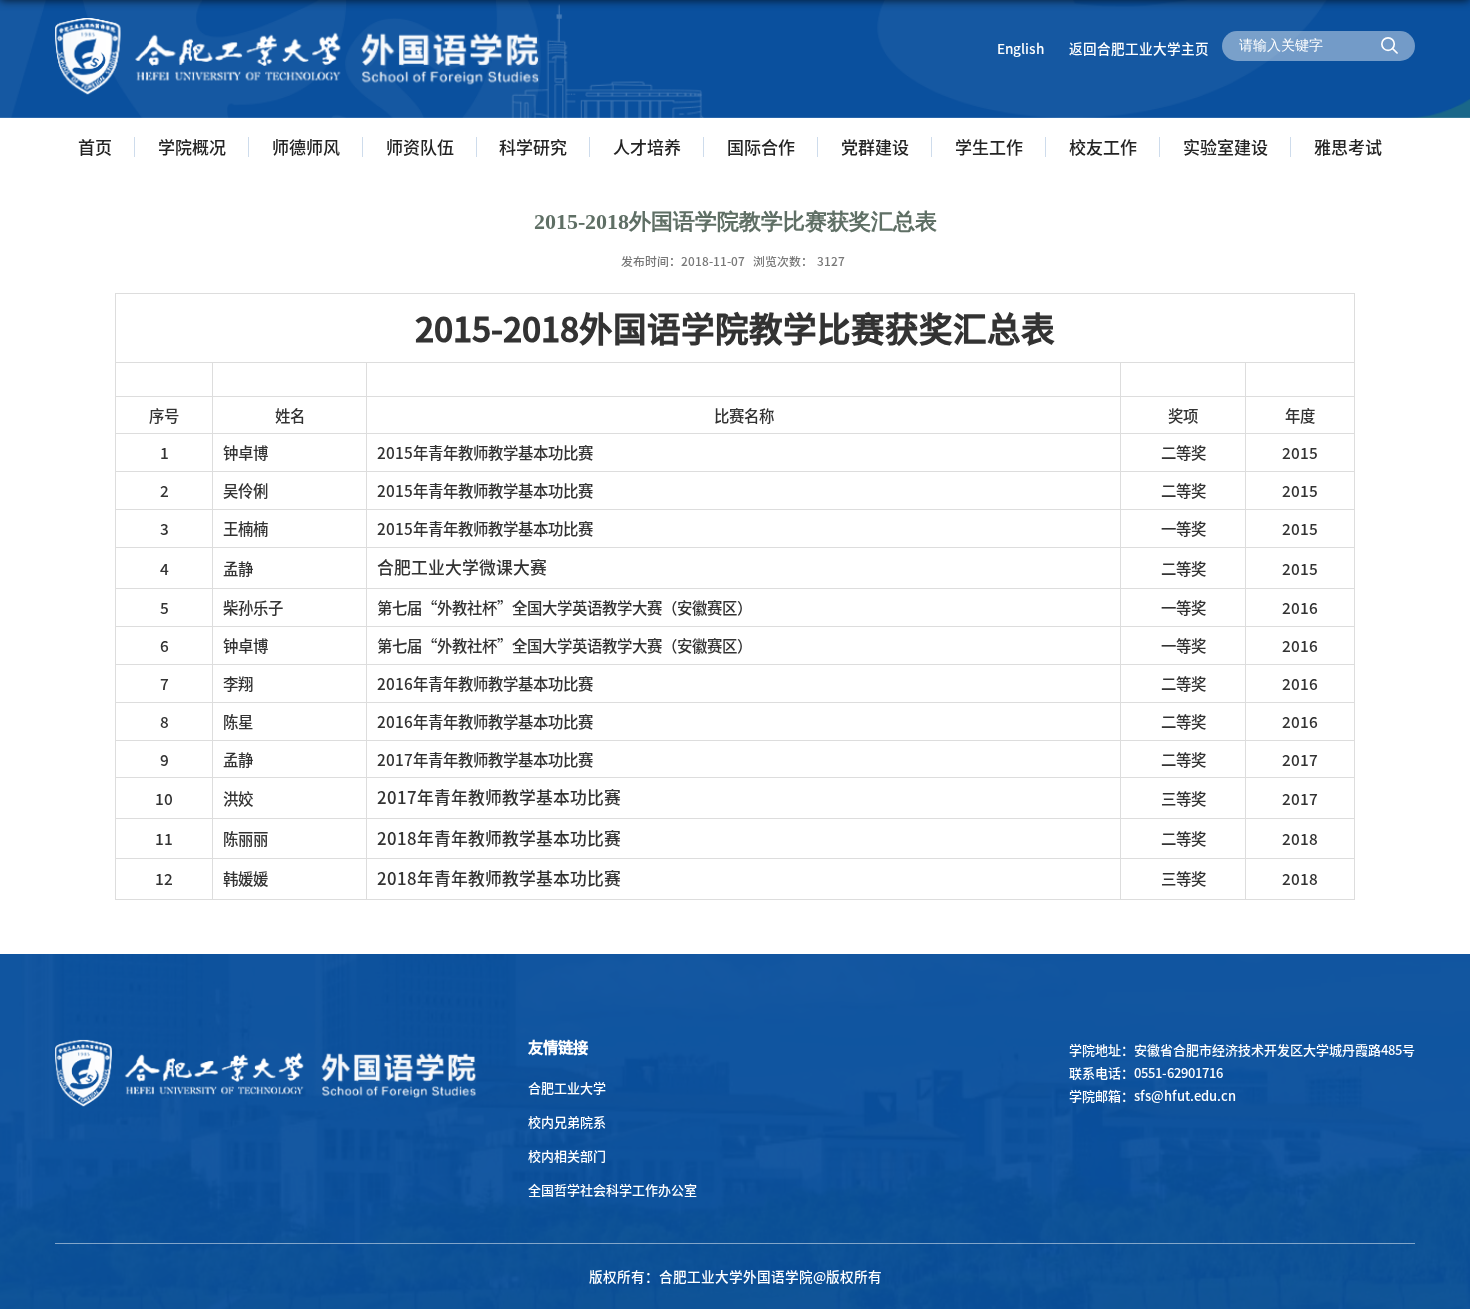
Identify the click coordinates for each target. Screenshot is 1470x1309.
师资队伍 (420, 146)
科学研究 (533, 146)
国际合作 (761, 146)
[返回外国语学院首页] (297, 23)
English (1020, 48)
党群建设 (875, 146)
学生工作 (989, 146)
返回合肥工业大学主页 (1139, 48)
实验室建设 (1225, 146)
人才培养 (647, 146)
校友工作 (1103, 146)
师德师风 (306, 146)
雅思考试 (1348, 146)
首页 (95, 146)
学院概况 (192, 146)
